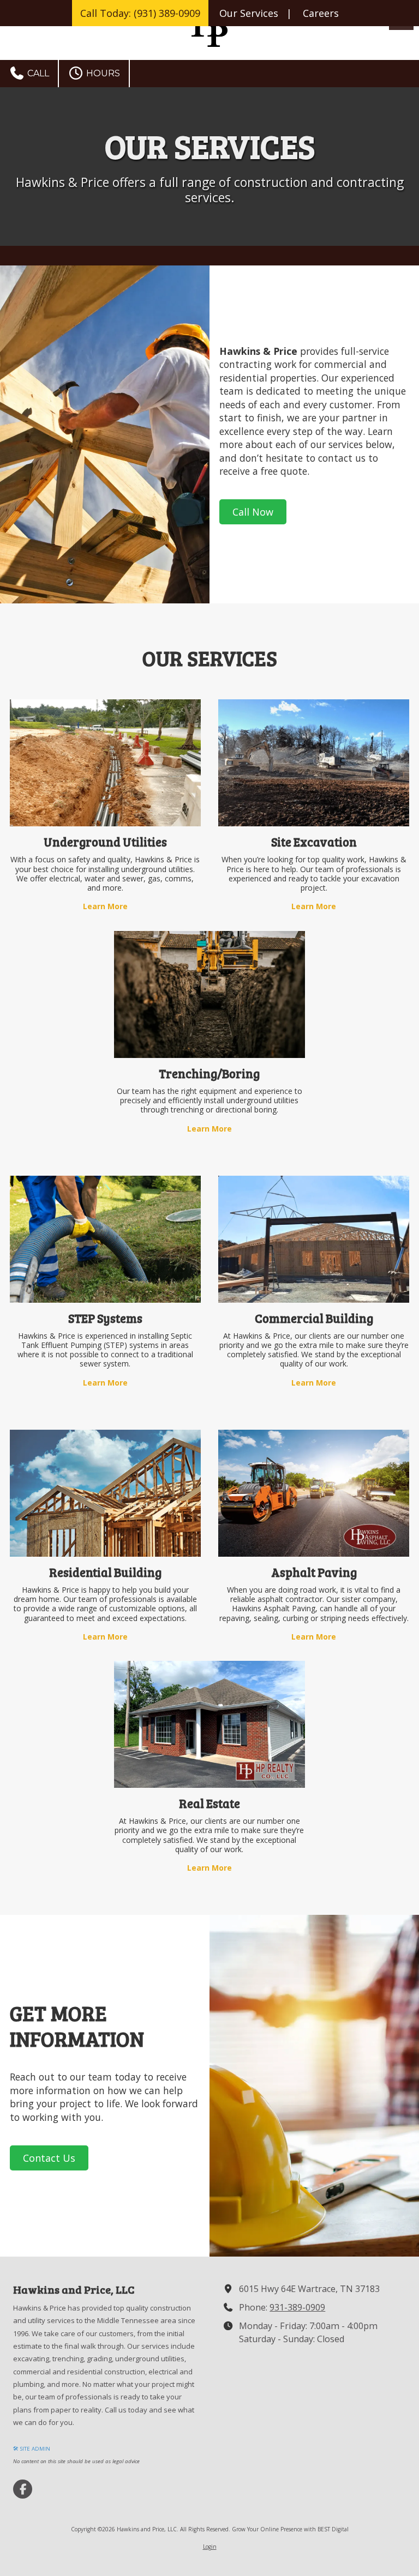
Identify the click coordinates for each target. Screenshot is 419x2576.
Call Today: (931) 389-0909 (140, 13)
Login (210, 2547)
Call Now (253, 512)
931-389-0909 (297, 2307)
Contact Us (49, 2158)
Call (37, 73)
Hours (102, 73)
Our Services (249, 13)
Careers (321, 13)
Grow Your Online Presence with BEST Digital (290, 2529)
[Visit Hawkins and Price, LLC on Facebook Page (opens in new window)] (23, 2489)
